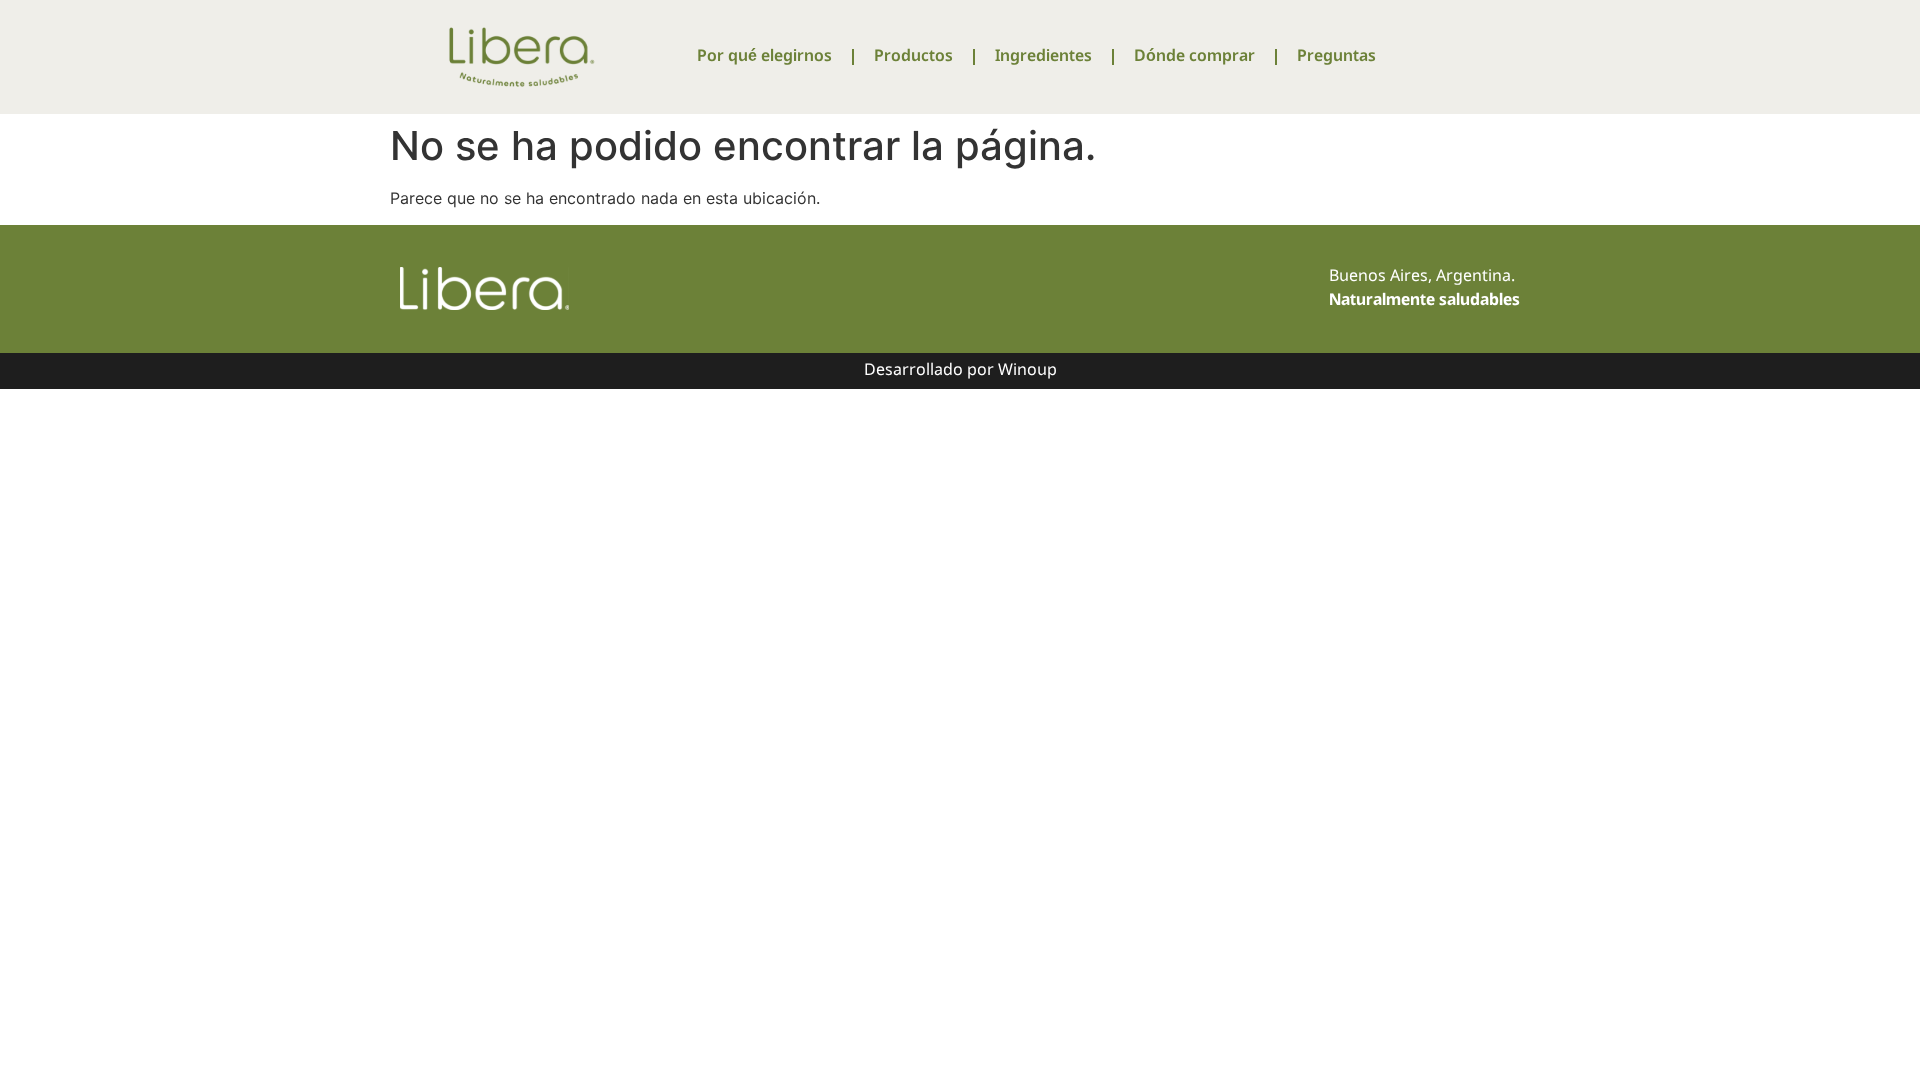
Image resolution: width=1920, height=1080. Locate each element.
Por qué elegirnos (764, 56)
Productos (913, 56)
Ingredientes (1043, 56)
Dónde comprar (1194, 56)
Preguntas (1336, 56)
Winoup (1027, 370)
